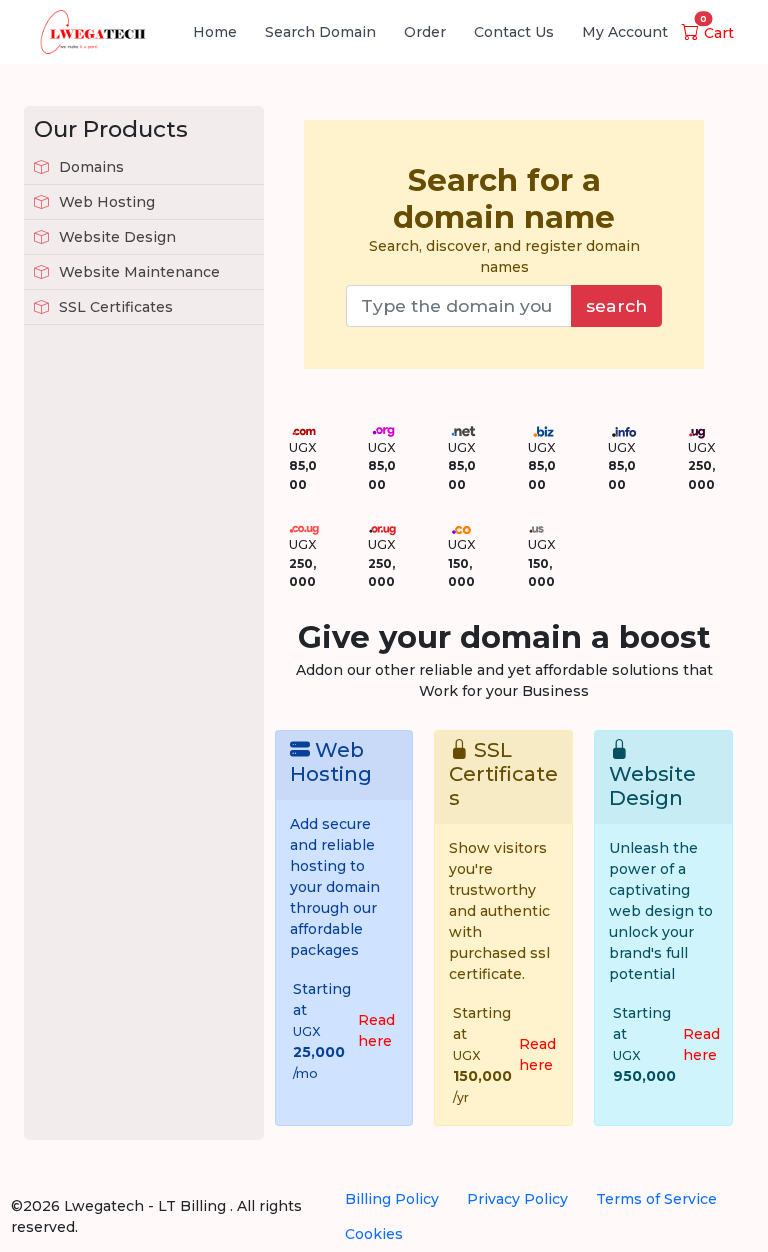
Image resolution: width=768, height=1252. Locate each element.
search (616, 305)
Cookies (374, 1234)
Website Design (115, 237)
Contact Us (514, 32)
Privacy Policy (517, 1199)
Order (425, 32)
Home (215, 32)
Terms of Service (656, 1199)
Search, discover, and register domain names (504, 219)
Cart (717, 33)
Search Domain (320, 32)
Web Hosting (105, 202)
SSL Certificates (114, 307)
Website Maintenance (137, 272)
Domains (89, 167)
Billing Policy (392, 1199)
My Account (625, 32)
